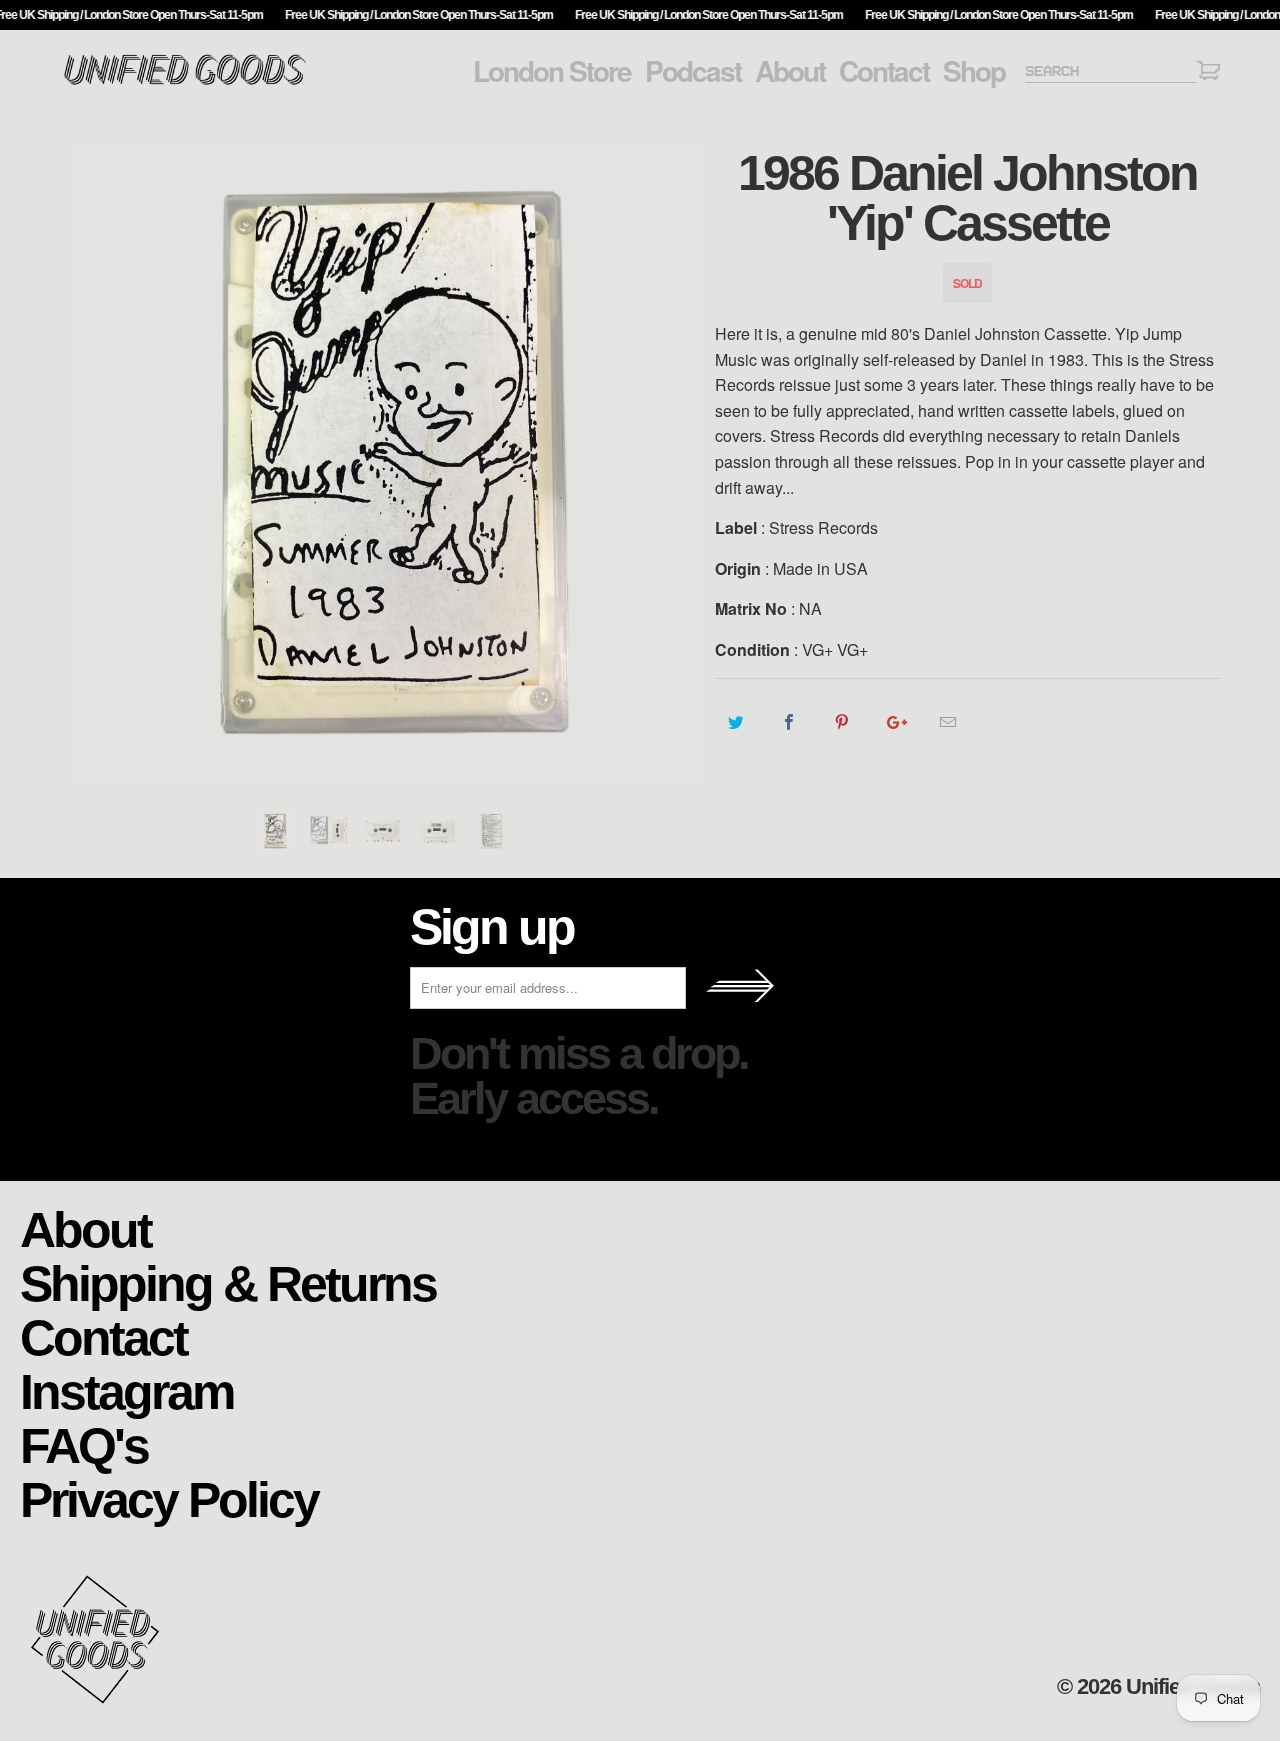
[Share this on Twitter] (736, 722)
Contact (884, 71)
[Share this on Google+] (895, 722)
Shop (974, 71)
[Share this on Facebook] (789, 722)
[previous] (95, 461)
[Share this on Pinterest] (842, 722)
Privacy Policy (169, 1498)
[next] (680, 461)
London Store (552, 71)
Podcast (693, 71)
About (790, 71)
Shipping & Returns (228, 1282)
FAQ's (84, 1444)
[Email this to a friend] (948, 722)
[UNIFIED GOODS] (185, 82)
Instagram (126, 1390)
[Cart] (1208, 73)
